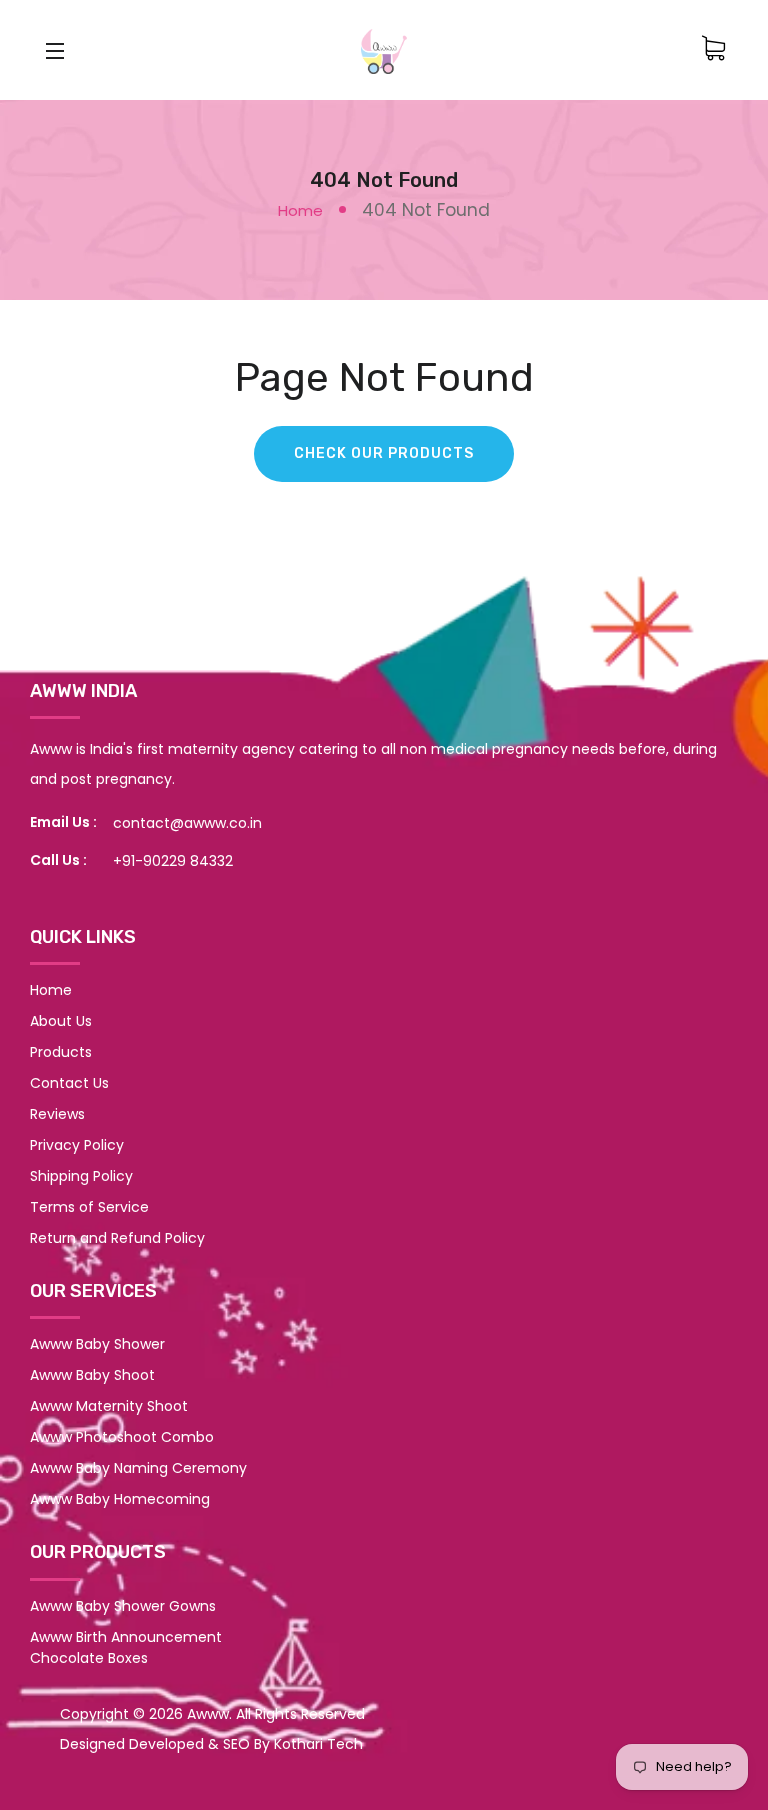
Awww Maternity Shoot (109, 1406)
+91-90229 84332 (173, 861)
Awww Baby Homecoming (120, 1499)
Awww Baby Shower (97, 1344)
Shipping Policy (81, 1176)
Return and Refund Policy (117, 1238)
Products (61, 1052)
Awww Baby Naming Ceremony (138, 1468)
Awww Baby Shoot (92, 1375)
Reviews (57, 1114)
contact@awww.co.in (187, 823)
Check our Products (384, 453)
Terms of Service (89, 1207)
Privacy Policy (77, 1145)
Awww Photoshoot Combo (122, 1437)
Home (300, 210)
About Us (61, 1021)
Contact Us (69, 1083)
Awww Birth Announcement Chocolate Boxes (126, 1647)
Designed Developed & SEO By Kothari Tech (211, 1744)
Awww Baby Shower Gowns (123, 1606)
